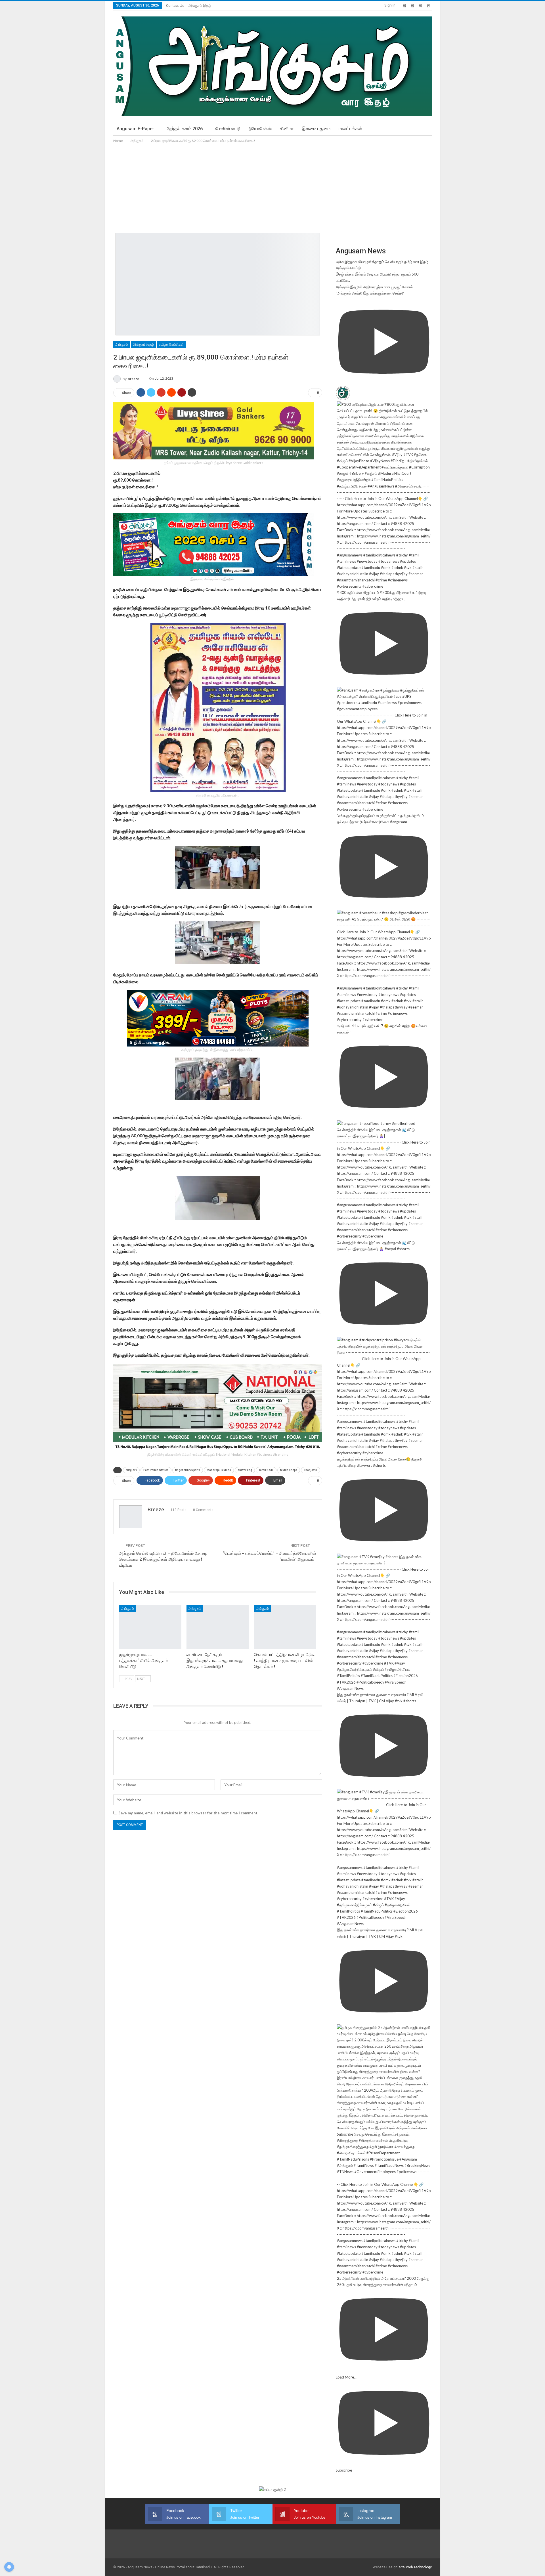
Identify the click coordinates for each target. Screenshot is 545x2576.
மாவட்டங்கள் (350, 129)
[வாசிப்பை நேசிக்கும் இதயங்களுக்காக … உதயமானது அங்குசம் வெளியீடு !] (218, 1627)
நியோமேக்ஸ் (260, 129)
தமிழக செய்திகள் (171, 344)
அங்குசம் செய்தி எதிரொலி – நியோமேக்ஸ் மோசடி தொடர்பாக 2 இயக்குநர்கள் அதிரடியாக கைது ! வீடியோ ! (163, 1559)
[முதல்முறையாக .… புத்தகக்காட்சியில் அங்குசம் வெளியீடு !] (150, 1627)
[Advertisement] (272, 186)
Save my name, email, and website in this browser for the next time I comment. (188, 1813)
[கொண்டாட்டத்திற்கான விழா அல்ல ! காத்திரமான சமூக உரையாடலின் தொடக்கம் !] (285, 1627)
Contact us (175, 6)
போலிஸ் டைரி (228, 129)
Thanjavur (311, 1470)
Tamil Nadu (266, 1470)
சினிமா (287, 129)
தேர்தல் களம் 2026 (185, 129)
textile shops (289, 1470)
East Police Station (156, 1470)
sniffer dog (245, 1470)
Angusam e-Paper (135, 129)
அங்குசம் (122, 344)
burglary (131, 1470)
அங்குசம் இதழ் (200, 6)
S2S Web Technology (415, 2567)
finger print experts (188, 1470)
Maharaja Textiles (219, 1470)
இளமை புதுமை (316, 129)
